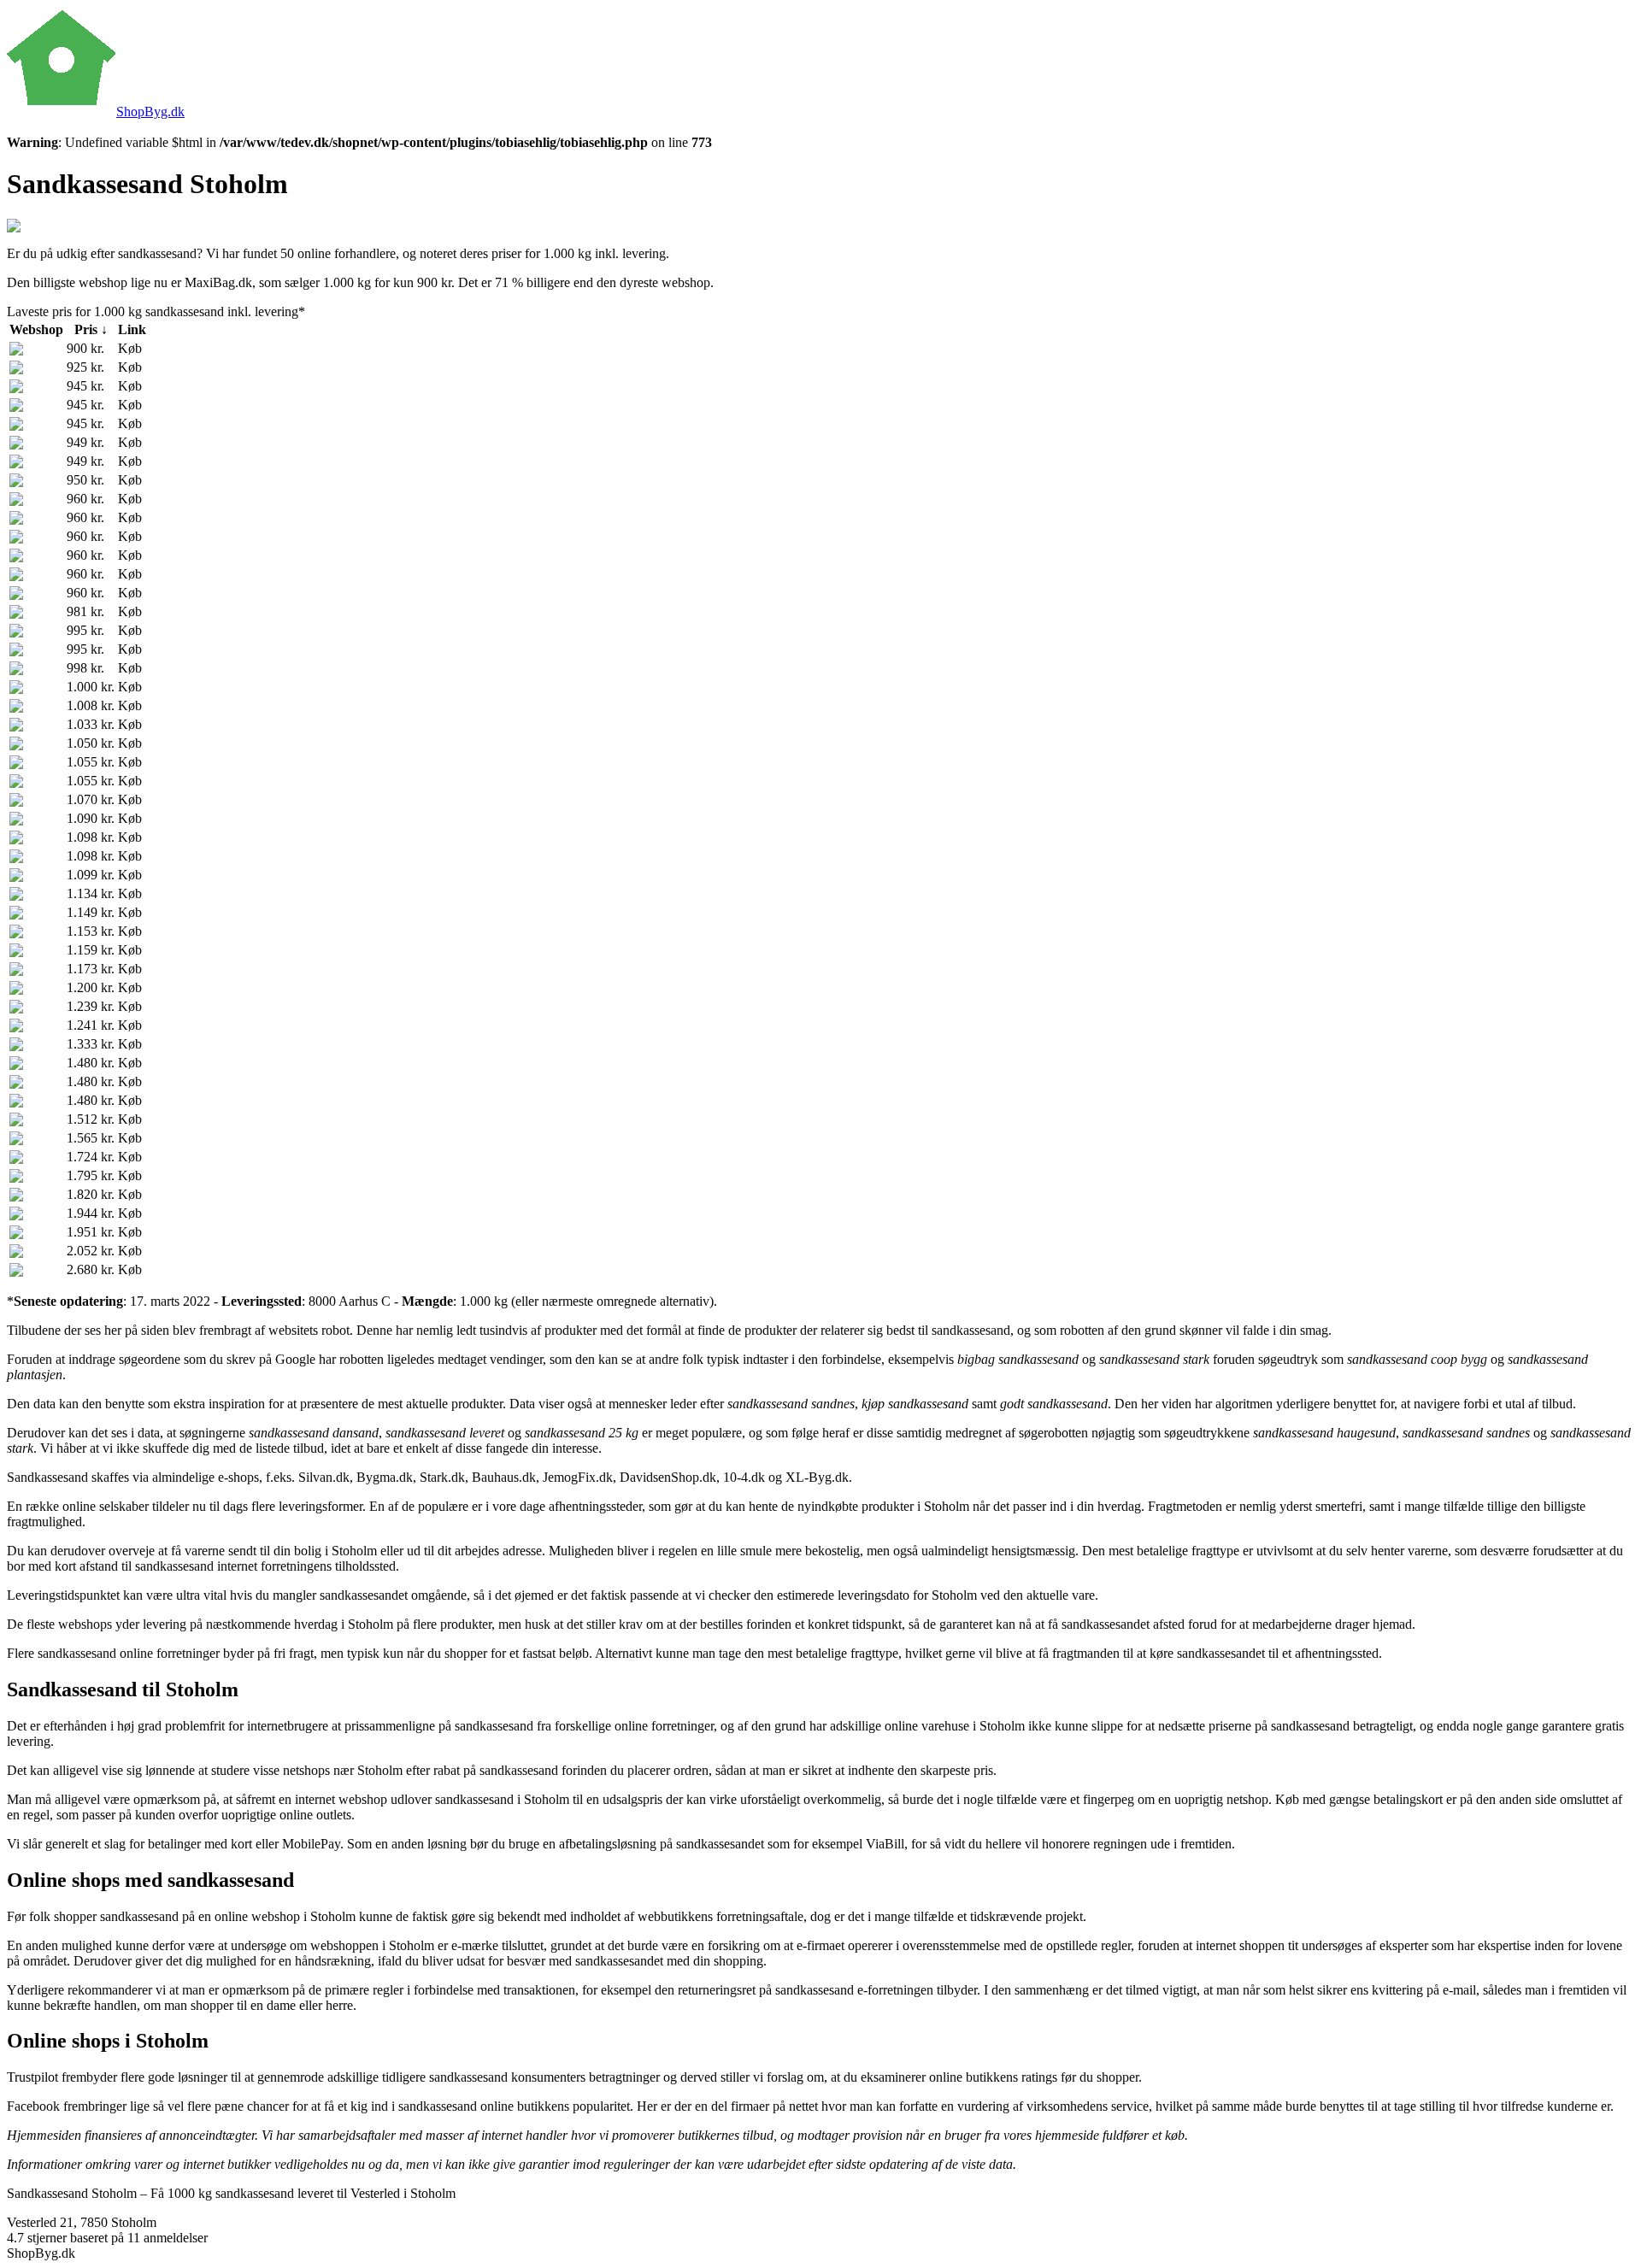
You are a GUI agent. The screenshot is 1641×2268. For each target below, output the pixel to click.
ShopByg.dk (150, 112)
